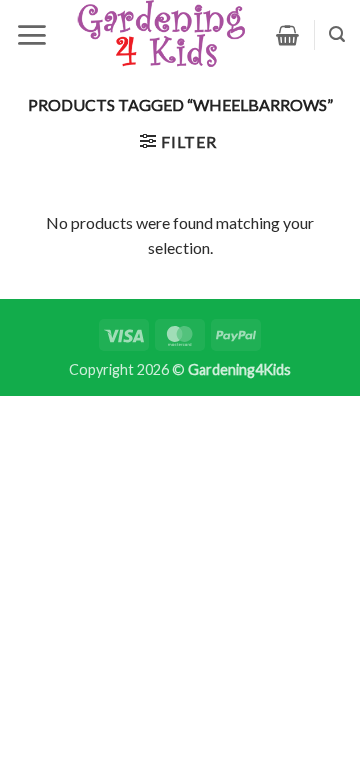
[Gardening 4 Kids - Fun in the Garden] (162, 35)
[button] (31, 35)
